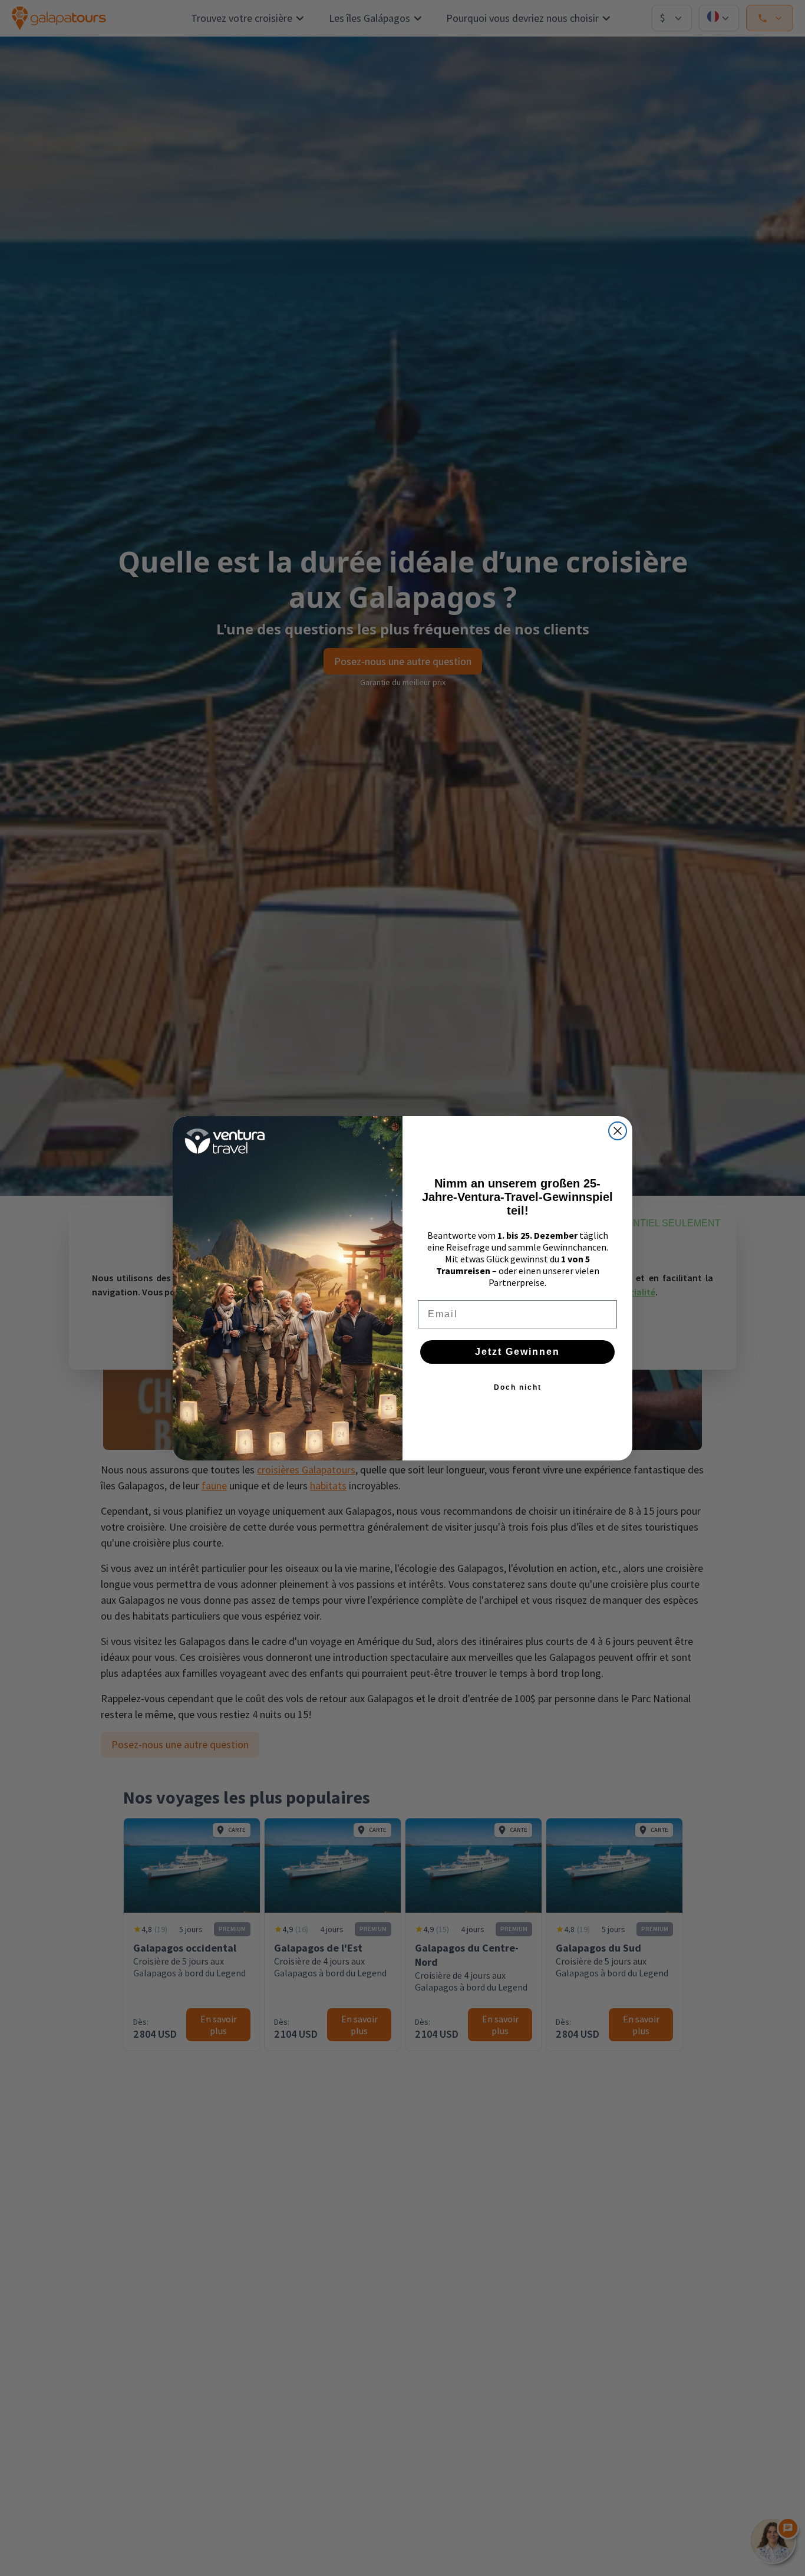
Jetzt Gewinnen (517, 1352)
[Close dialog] (618, 1131)
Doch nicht (518, 1387)
